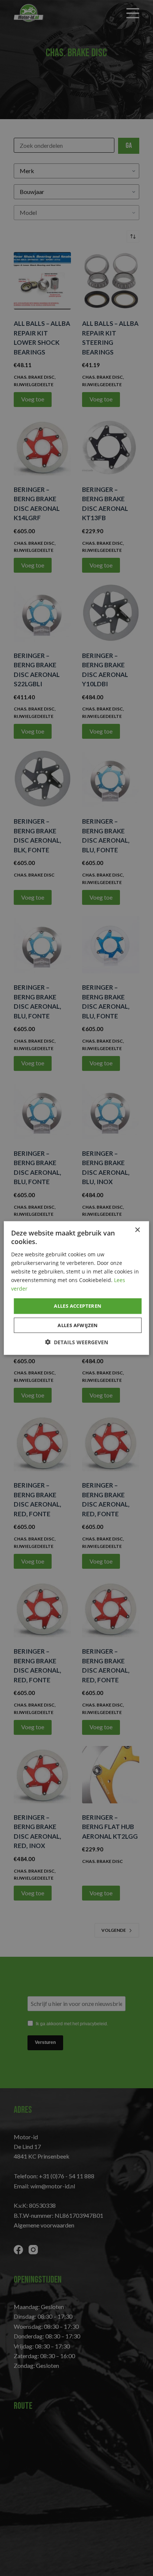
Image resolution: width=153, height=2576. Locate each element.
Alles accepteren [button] (78, 1306)
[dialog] (76, 1288)
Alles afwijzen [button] (78, 1325)
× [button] (137, 1230)
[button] (76, 1342)
